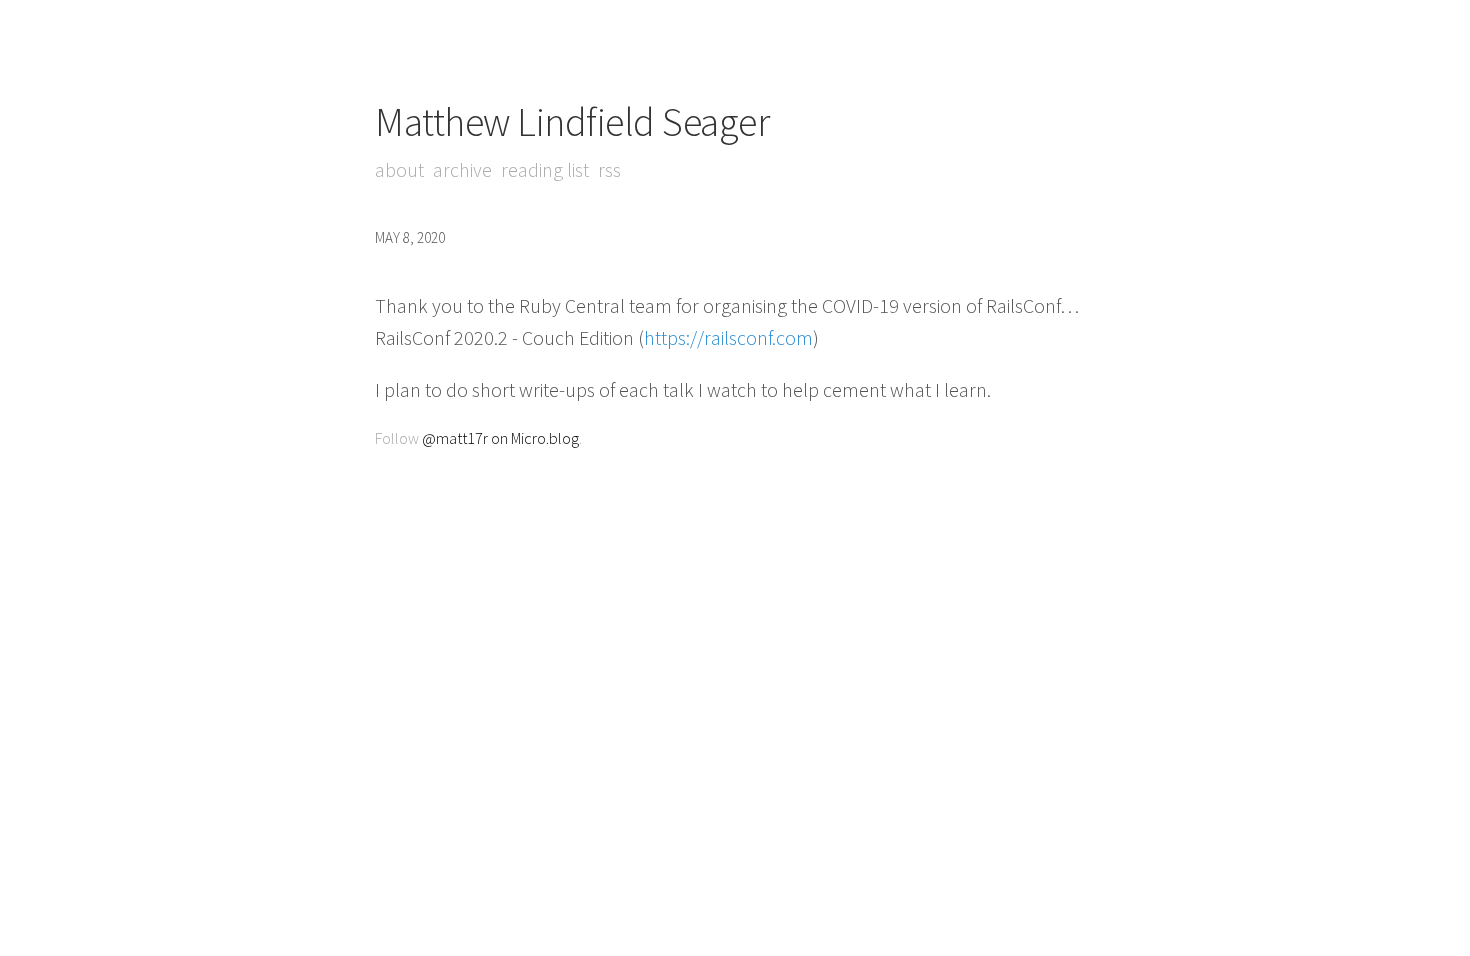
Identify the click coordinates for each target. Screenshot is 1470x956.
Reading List (545, 169)
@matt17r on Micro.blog (500, 438)
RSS (609, 169)
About (399, 169)
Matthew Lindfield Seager (572, 122)
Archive (462, 169)
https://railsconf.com (728, 337)
